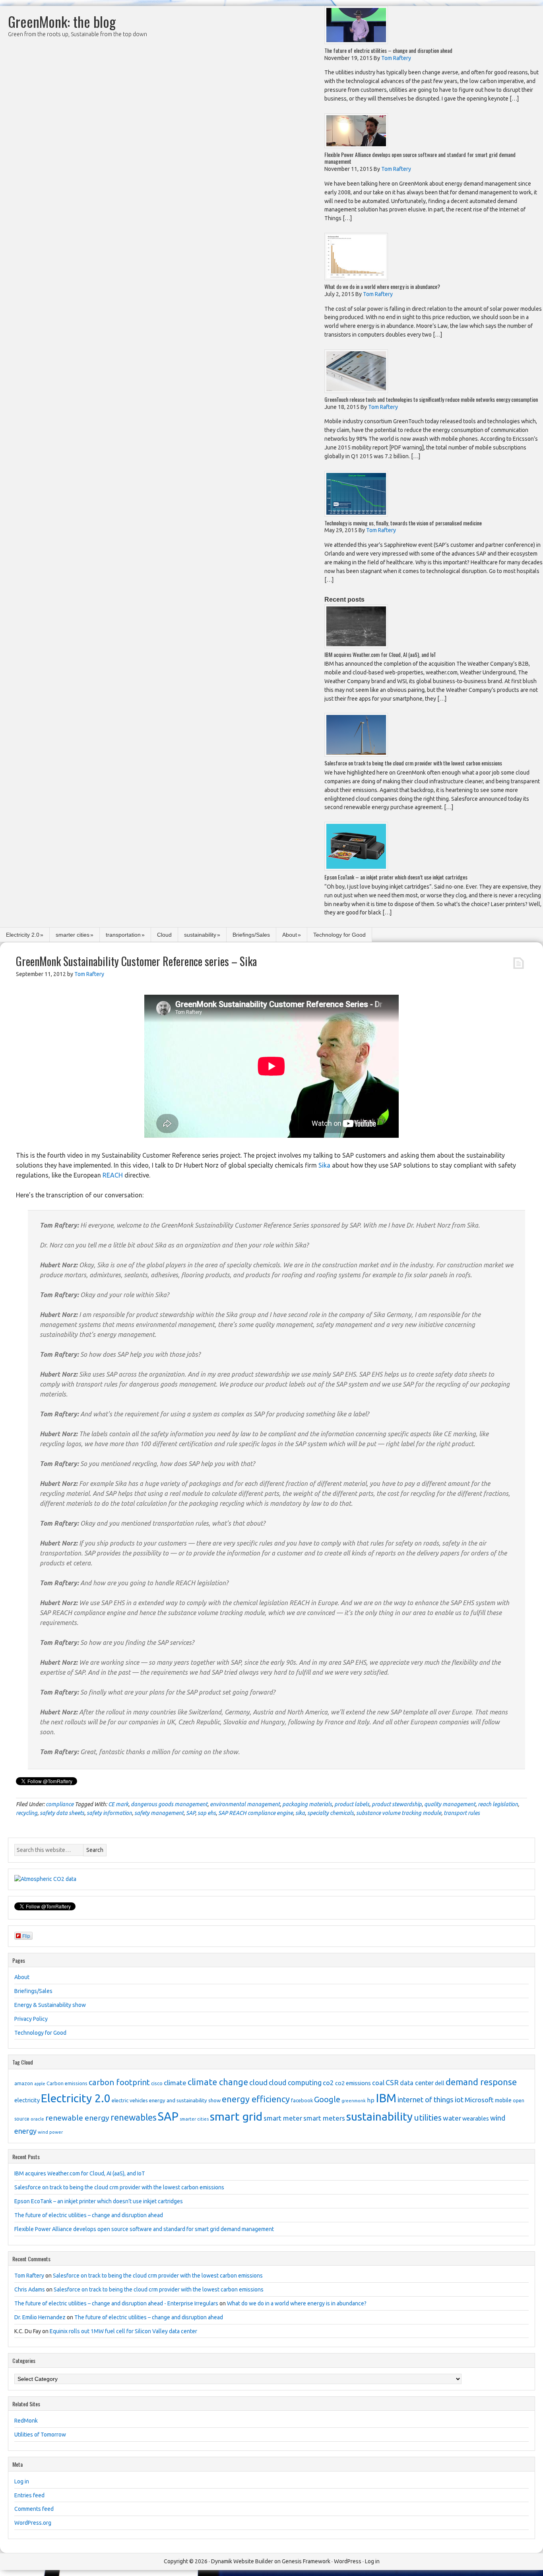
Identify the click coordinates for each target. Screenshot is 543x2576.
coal (378, 2083)
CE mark (118, 1804)
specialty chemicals (331, 1813)
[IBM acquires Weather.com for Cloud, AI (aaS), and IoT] (356, 646)
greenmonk (354, 2101)
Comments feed (34, 2509)
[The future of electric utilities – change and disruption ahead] (356, 42)
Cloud (164, 935)
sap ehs (207, 1813)
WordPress (348, 2561)
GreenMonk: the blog (62, 21)
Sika (324, 1165)
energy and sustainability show (185, 2100)
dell (440, 2083)
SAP (191, 1813)
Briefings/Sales (251, 935)
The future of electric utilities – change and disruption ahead (388, 50)
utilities (428, 2118)
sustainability (200, 935)
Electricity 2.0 (23, 935)
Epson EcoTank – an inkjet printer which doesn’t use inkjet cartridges (396, 877)
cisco (157, 2083)
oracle (37, 2119)
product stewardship (397, 1804)
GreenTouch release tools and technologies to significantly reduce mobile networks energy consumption (431, 399)
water (452, 2118)
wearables (476, 2119)
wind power (50, 2132)
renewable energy (77, 2118)
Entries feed (29, 2495)
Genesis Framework (306, 2561)
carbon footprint (119, 2082)
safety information (109, 1813)
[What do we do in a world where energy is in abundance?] (356, 278)
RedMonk (26, 2421)
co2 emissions (353, 2083)
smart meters (324, 2118)
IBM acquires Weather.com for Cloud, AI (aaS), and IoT (380, 654)
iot (459, 2100)
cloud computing (295, 2083)
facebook (302, 2100)
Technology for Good (339, 935)
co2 (328, 2083)
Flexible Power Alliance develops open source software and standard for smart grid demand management (420, 158)
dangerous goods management (169, 1804)
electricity (27, 2100)
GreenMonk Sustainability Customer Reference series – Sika (136, 961)
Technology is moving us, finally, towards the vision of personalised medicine (403, 523)
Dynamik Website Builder (242, 2561)
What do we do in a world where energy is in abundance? (382, 286)
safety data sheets (62, 1813)
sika (300, 1813)
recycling (27, 1813)
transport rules (462, 1813)
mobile (503, 2100)
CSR (392, 2082)
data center (417, 2083)
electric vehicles (130, 2100)
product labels (352, 1804)
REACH (113, 1175)
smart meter (283, 2118)
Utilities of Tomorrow (40, 2435)
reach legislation (498, 1804)
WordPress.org (33, 2523)
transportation (123, 935)
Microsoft (479, 2100)
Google (327, 2099)
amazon (24, 2083)
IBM (386, 2098)
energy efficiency (256, 2099)
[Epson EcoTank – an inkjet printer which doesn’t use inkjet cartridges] (356, 869)
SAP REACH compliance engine (256, 1813)
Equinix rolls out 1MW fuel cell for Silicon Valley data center (123, 2331)
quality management (450, 1804)
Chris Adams (30, 2289)
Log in (22, 2481)
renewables (134, 2117)
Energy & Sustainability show (50, 2005)
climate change (218, 2082)
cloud (258, 2082)
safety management (159, 1813)
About (290, 935)
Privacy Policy (31, 2019)
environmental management (245, 1804)
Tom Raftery (29, 2276)
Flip (26, 1936)
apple (40, 2084)
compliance (60, 1804)
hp (371, 2100)
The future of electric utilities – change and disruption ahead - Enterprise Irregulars (116, 2303)
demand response (481, 2082)
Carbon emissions (67, 2083)
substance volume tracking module (399, 1813)
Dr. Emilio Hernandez (40, 2317)
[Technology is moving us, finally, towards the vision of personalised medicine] (356, 514)
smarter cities (73, 935)
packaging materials (307, 1804)
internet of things (426, 2100)
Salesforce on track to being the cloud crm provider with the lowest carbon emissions (413, 763)
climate (175, 2083)
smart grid (236, 2116)
